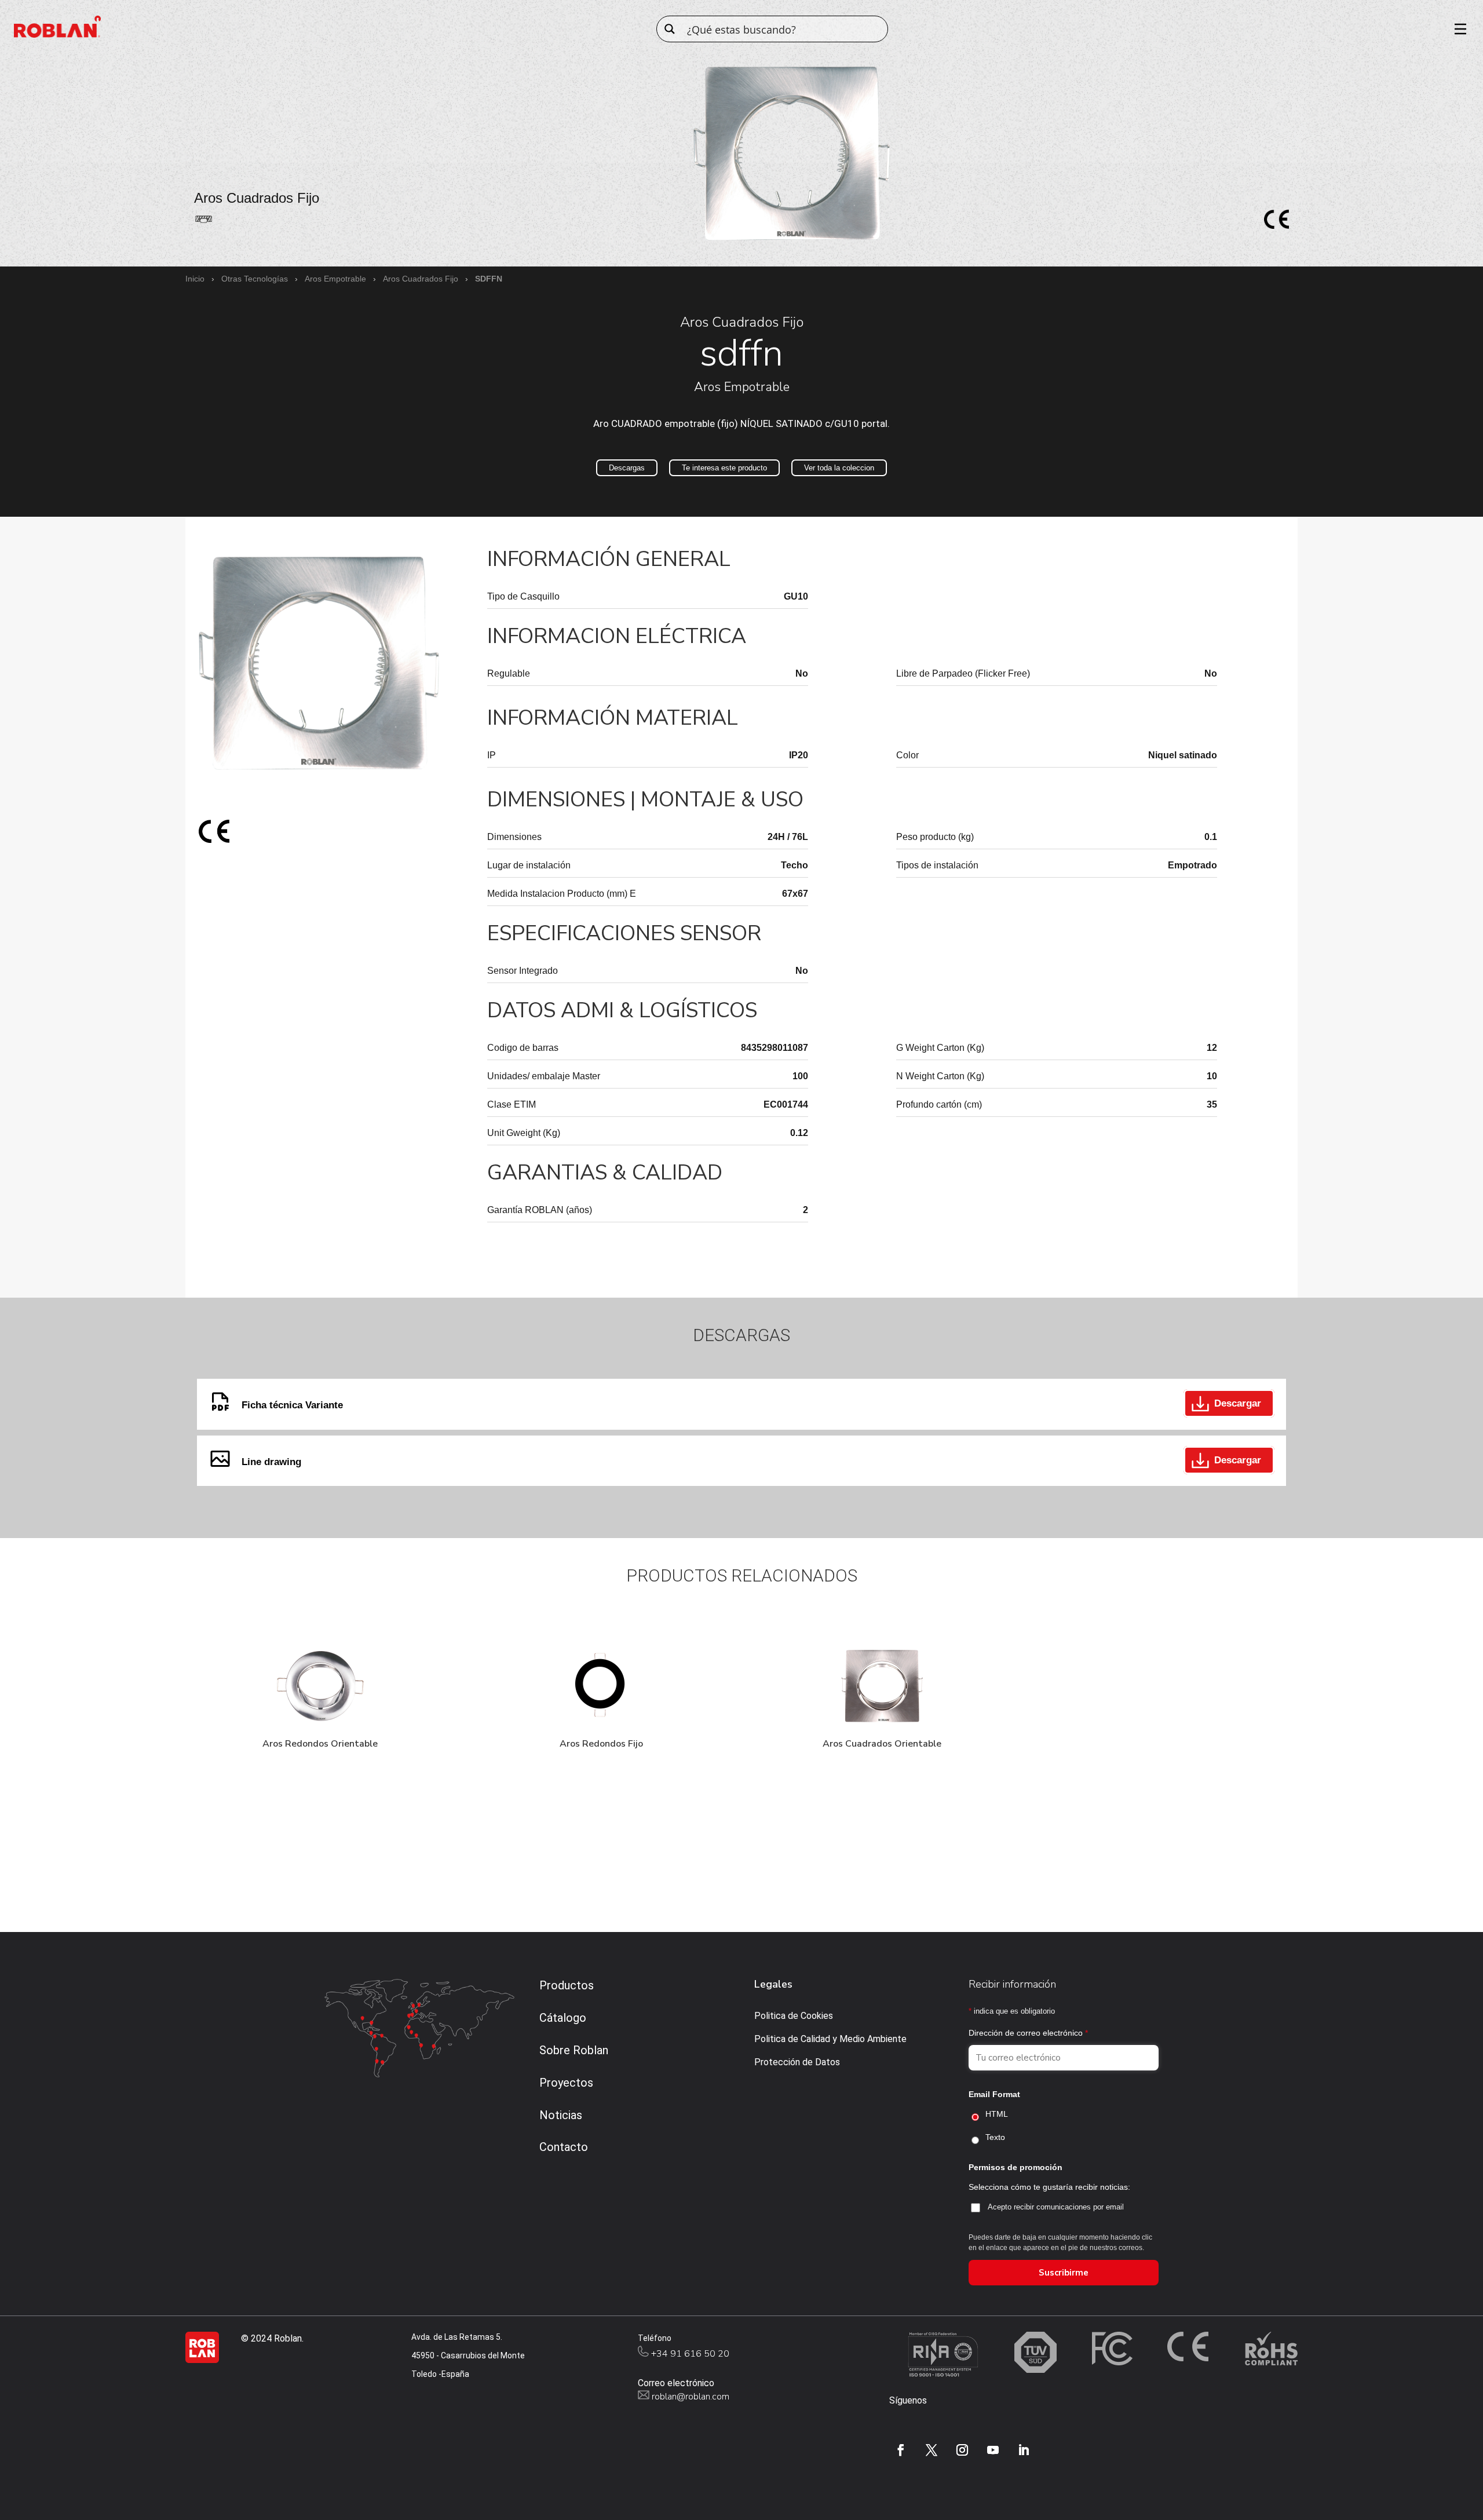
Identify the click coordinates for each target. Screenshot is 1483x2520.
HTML (997, 2114)
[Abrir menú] (1456, 29)
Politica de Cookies (794, 2016)
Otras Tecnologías (255, 279)
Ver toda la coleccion (839, 468)
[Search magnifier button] (670, 29)
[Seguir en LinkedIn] (1024, 2450)
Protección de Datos (797, 2062)
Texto (995, 2137)
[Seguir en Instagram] (962, 2450)
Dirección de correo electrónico (1028, 2033)
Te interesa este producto (724, 468)
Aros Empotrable (335, 279)
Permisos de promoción (1016, 2167)
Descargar (1238, 1403)
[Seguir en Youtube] (993, 2450)
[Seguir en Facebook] (901, 2450)
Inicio (195, 279)
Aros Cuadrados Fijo (421, 279)
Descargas (627, 468)
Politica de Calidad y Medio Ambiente (830, 2039)
